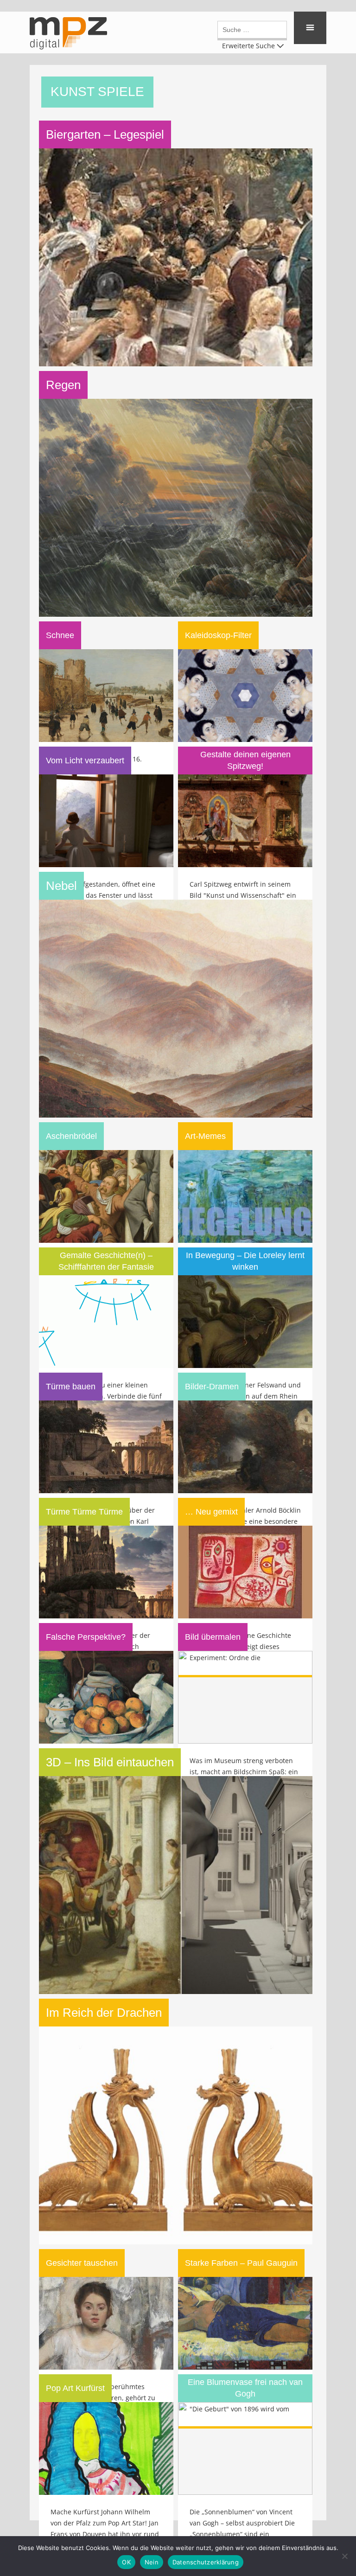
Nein (152, 2562)
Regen (63, 385)
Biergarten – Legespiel (105, 134)
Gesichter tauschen (82, 2263)
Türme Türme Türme (84, 1512)
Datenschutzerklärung (206, 2562)
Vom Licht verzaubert (85, 761)
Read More (178, 190)
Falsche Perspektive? (86, 1637)
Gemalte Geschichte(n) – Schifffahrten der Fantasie (106, 1261)
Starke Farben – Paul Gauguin (241, 2263)
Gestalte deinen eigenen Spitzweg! (245, 760)
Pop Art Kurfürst (75, 2388)
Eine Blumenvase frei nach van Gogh (245, 2388)
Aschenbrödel (71, 1136)
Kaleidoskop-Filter (218, 635)
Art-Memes (205, 1136)
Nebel (61, 886)
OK (126, 2562)
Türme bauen (71, 1387)
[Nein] (344, 2556)
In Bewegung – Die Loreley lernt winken (245, 1261)
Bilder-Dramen (212, 1387)
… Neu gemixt (211, 1512)
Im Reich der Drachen (104, 2013)
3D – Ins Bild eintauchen (110, 1762)
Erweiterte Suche (248, 45)
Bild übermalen (213, 1637)
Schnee (60, 635)
